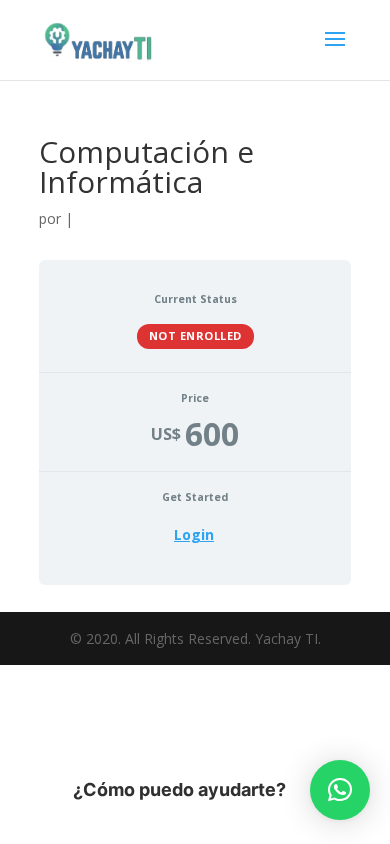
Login (194, 535)
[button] (340, 790)
